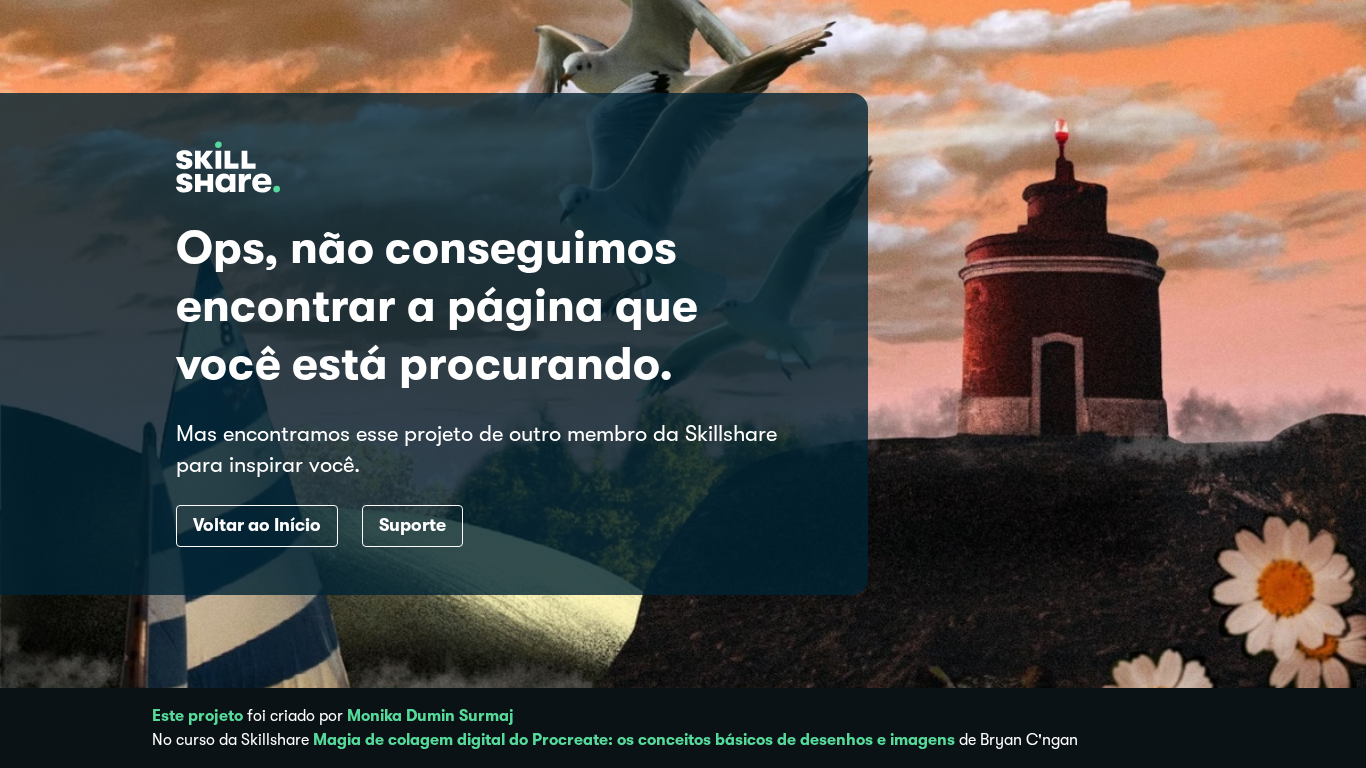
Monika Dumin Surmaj (430, 716)
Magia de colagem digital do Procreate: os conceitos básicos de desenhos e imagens (634, 740)
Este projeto (197, 716)
